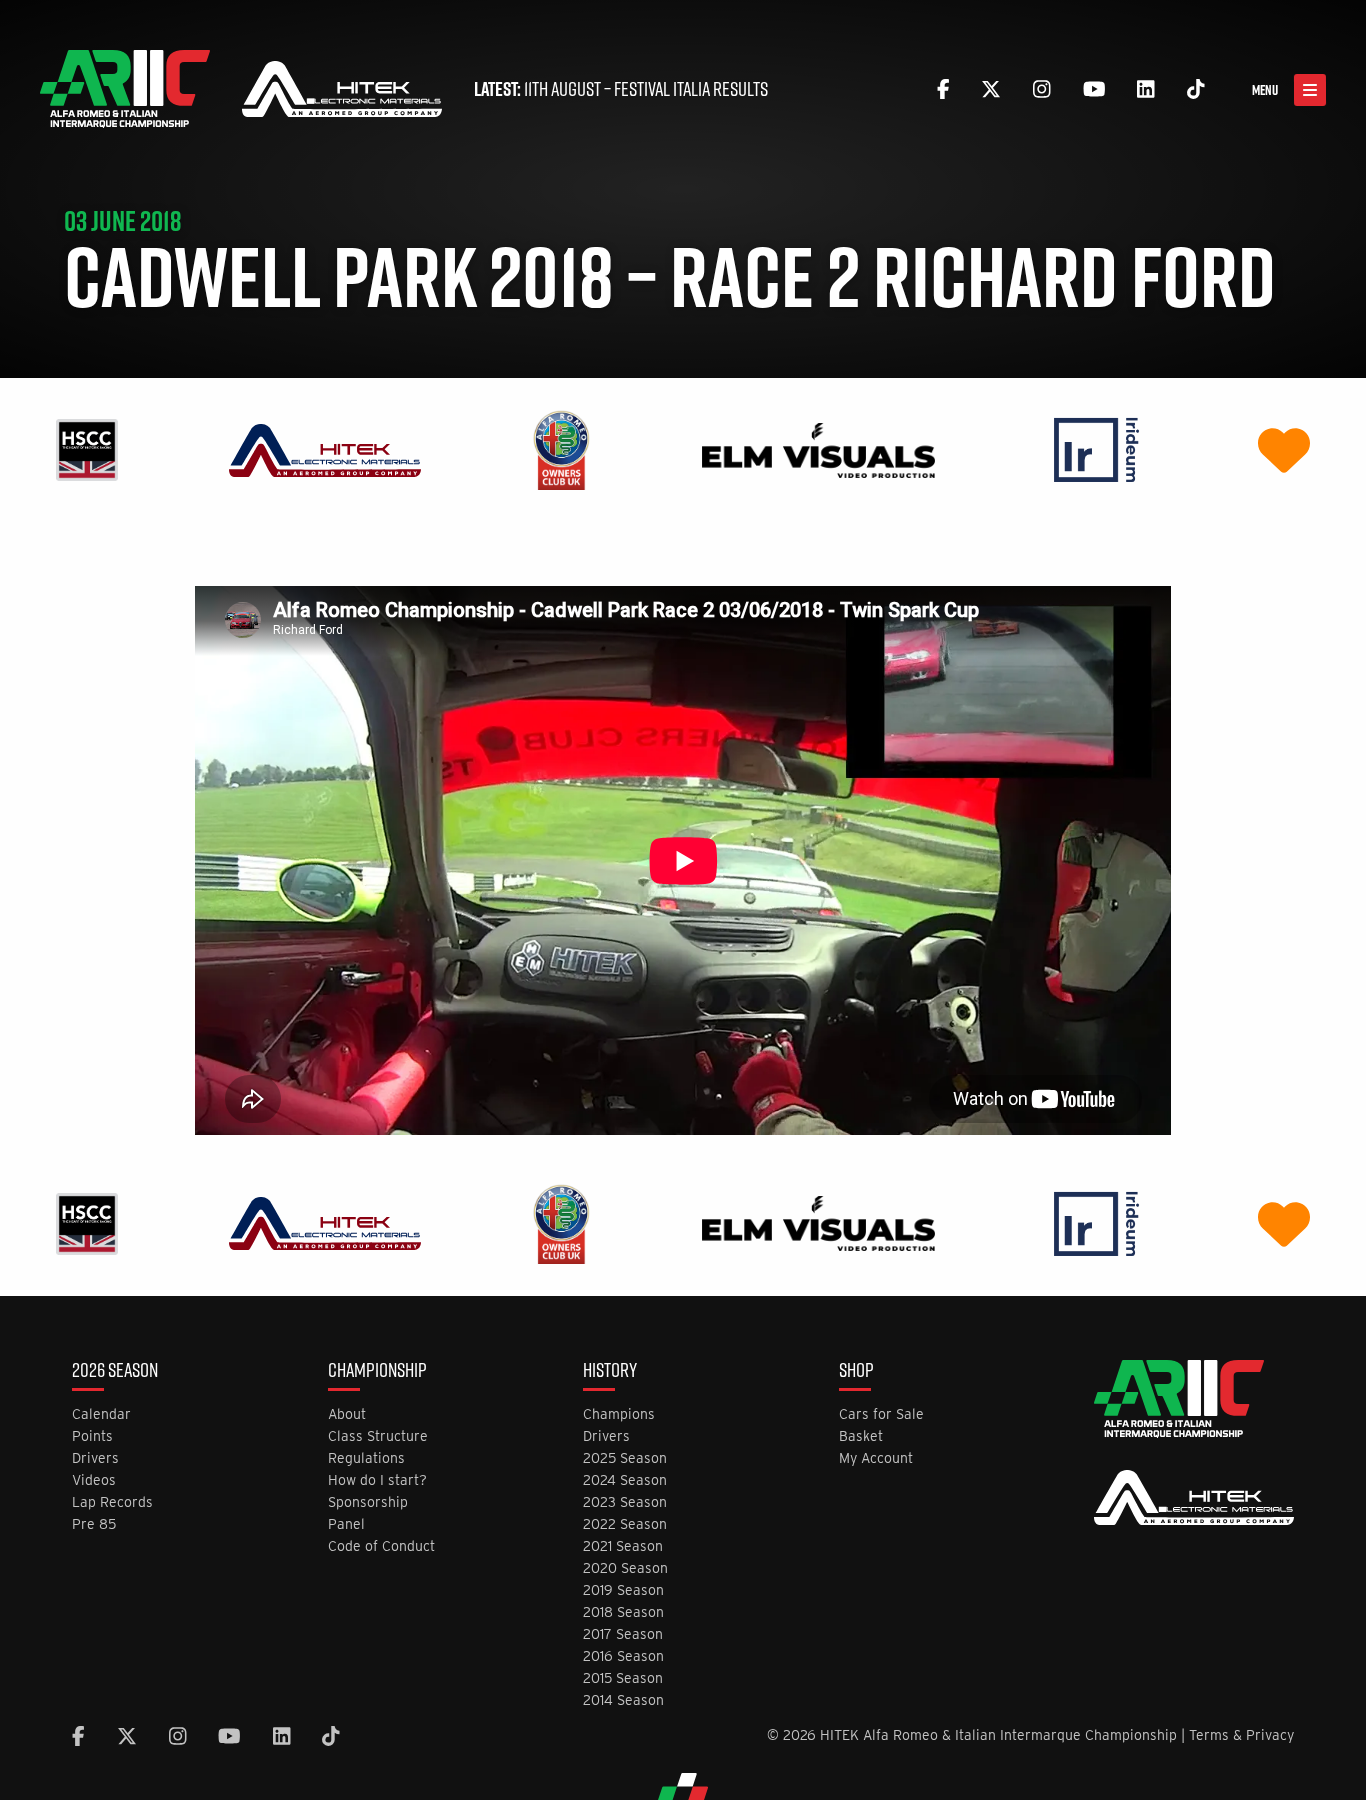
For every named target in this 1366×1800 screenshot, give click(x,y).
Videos (94, 1480)
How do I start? (377, 1480)
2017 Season (623, 1634)
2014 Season (623, 1700)
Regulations (366, 1458)
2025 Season (625, 1458)
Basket (861, 1436)
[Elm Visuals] (818, 449)
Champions (619, 1414)
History (610, 1372)
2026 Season (115, 1372)
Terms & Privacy (1241, 1735)
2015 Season (623, 1678)
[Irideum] (1096, 449)
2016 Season (623, 1656)
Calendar (101, 1414)
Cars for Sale (881, 1414)
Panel (346, 1524)
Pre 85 (94, 1524)
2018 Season (623, 1612)
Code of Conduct (381, 1546)
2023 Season (625, 1502)
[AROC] (561, 449)
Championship (377, 1372)
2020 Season (625, 1568)
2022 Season (625, 1524)
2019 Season (623, 1590)
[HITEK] (325, 449)
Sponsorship (368, 1502)
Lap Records (112, 1502)
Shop (856, 1372)
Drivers (95, 1458)
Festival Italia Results (691, 89)
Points (92, 1436)
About (347, 1414)
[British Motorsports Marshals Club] (1284, 449)
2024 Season (625, 1480)
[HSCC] (87, 449)
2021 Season (623, 1546)
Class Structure (378, 1436)
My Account (876, 1458)
